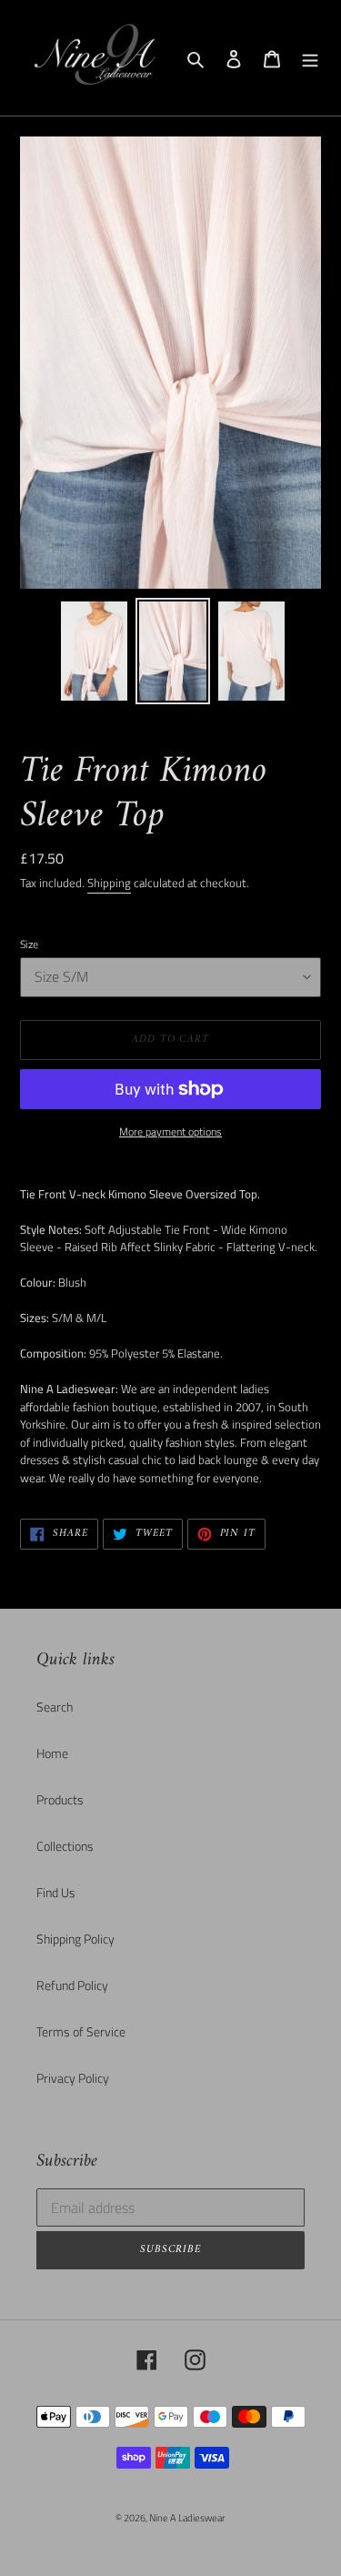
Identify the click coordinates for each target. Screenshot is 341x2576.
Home (52, 1753)
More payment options (170, 1132)
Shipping (109, 883)
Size (29, 945)
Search (55, 1707)
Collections (65, 1846)
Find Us (56, 1892)
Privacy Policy (73, 2078)
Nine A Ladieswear (187, 2518)
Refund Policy (72, 1985)
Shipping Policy (75, 1939)
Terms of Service (81, 2031)
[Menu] (310, 58)
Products (60, 1799)
